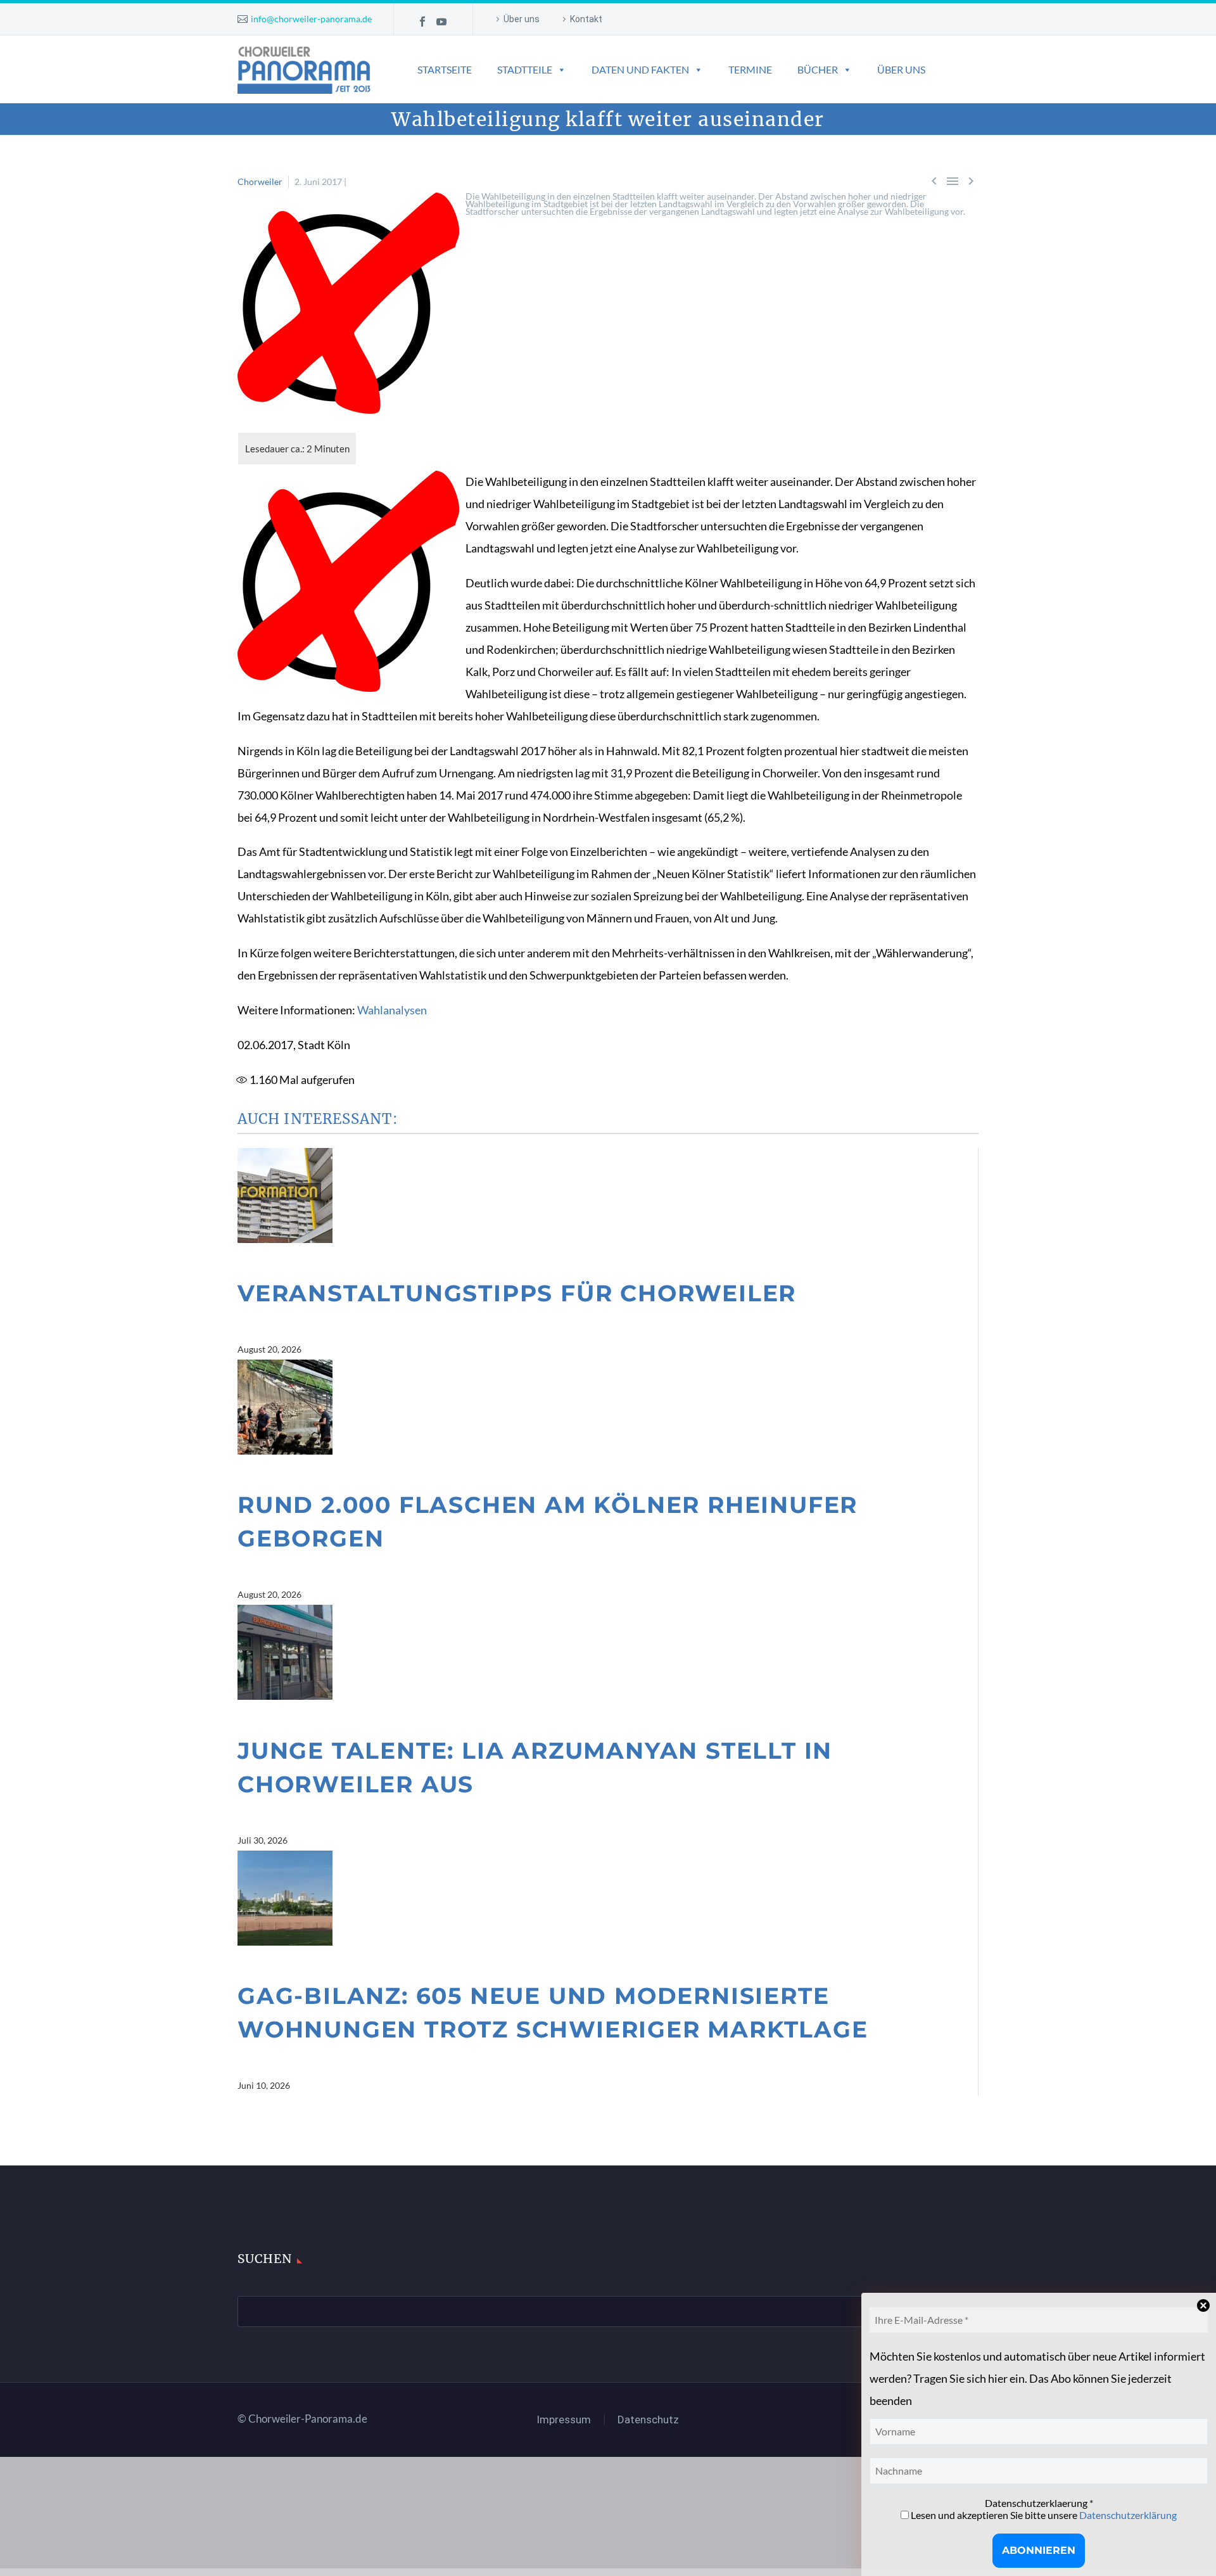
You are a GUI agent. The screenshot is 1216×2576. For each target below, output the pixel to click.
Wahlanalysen (392, 1010)
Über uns (522, 19)
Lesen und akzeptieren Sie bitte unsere (1043, 2515)
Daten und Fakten (640, 69)
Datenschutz (648, 2420)
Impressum (564, 2420)
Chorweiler (260, 182)
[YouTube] (441, 22)
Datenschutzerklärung (1128, 2515)
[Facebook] (422, 22)
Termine (750, 69)
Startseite (445, 69)
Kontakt (586, 19)
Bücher (818, 69)
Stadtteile (525, 69)
